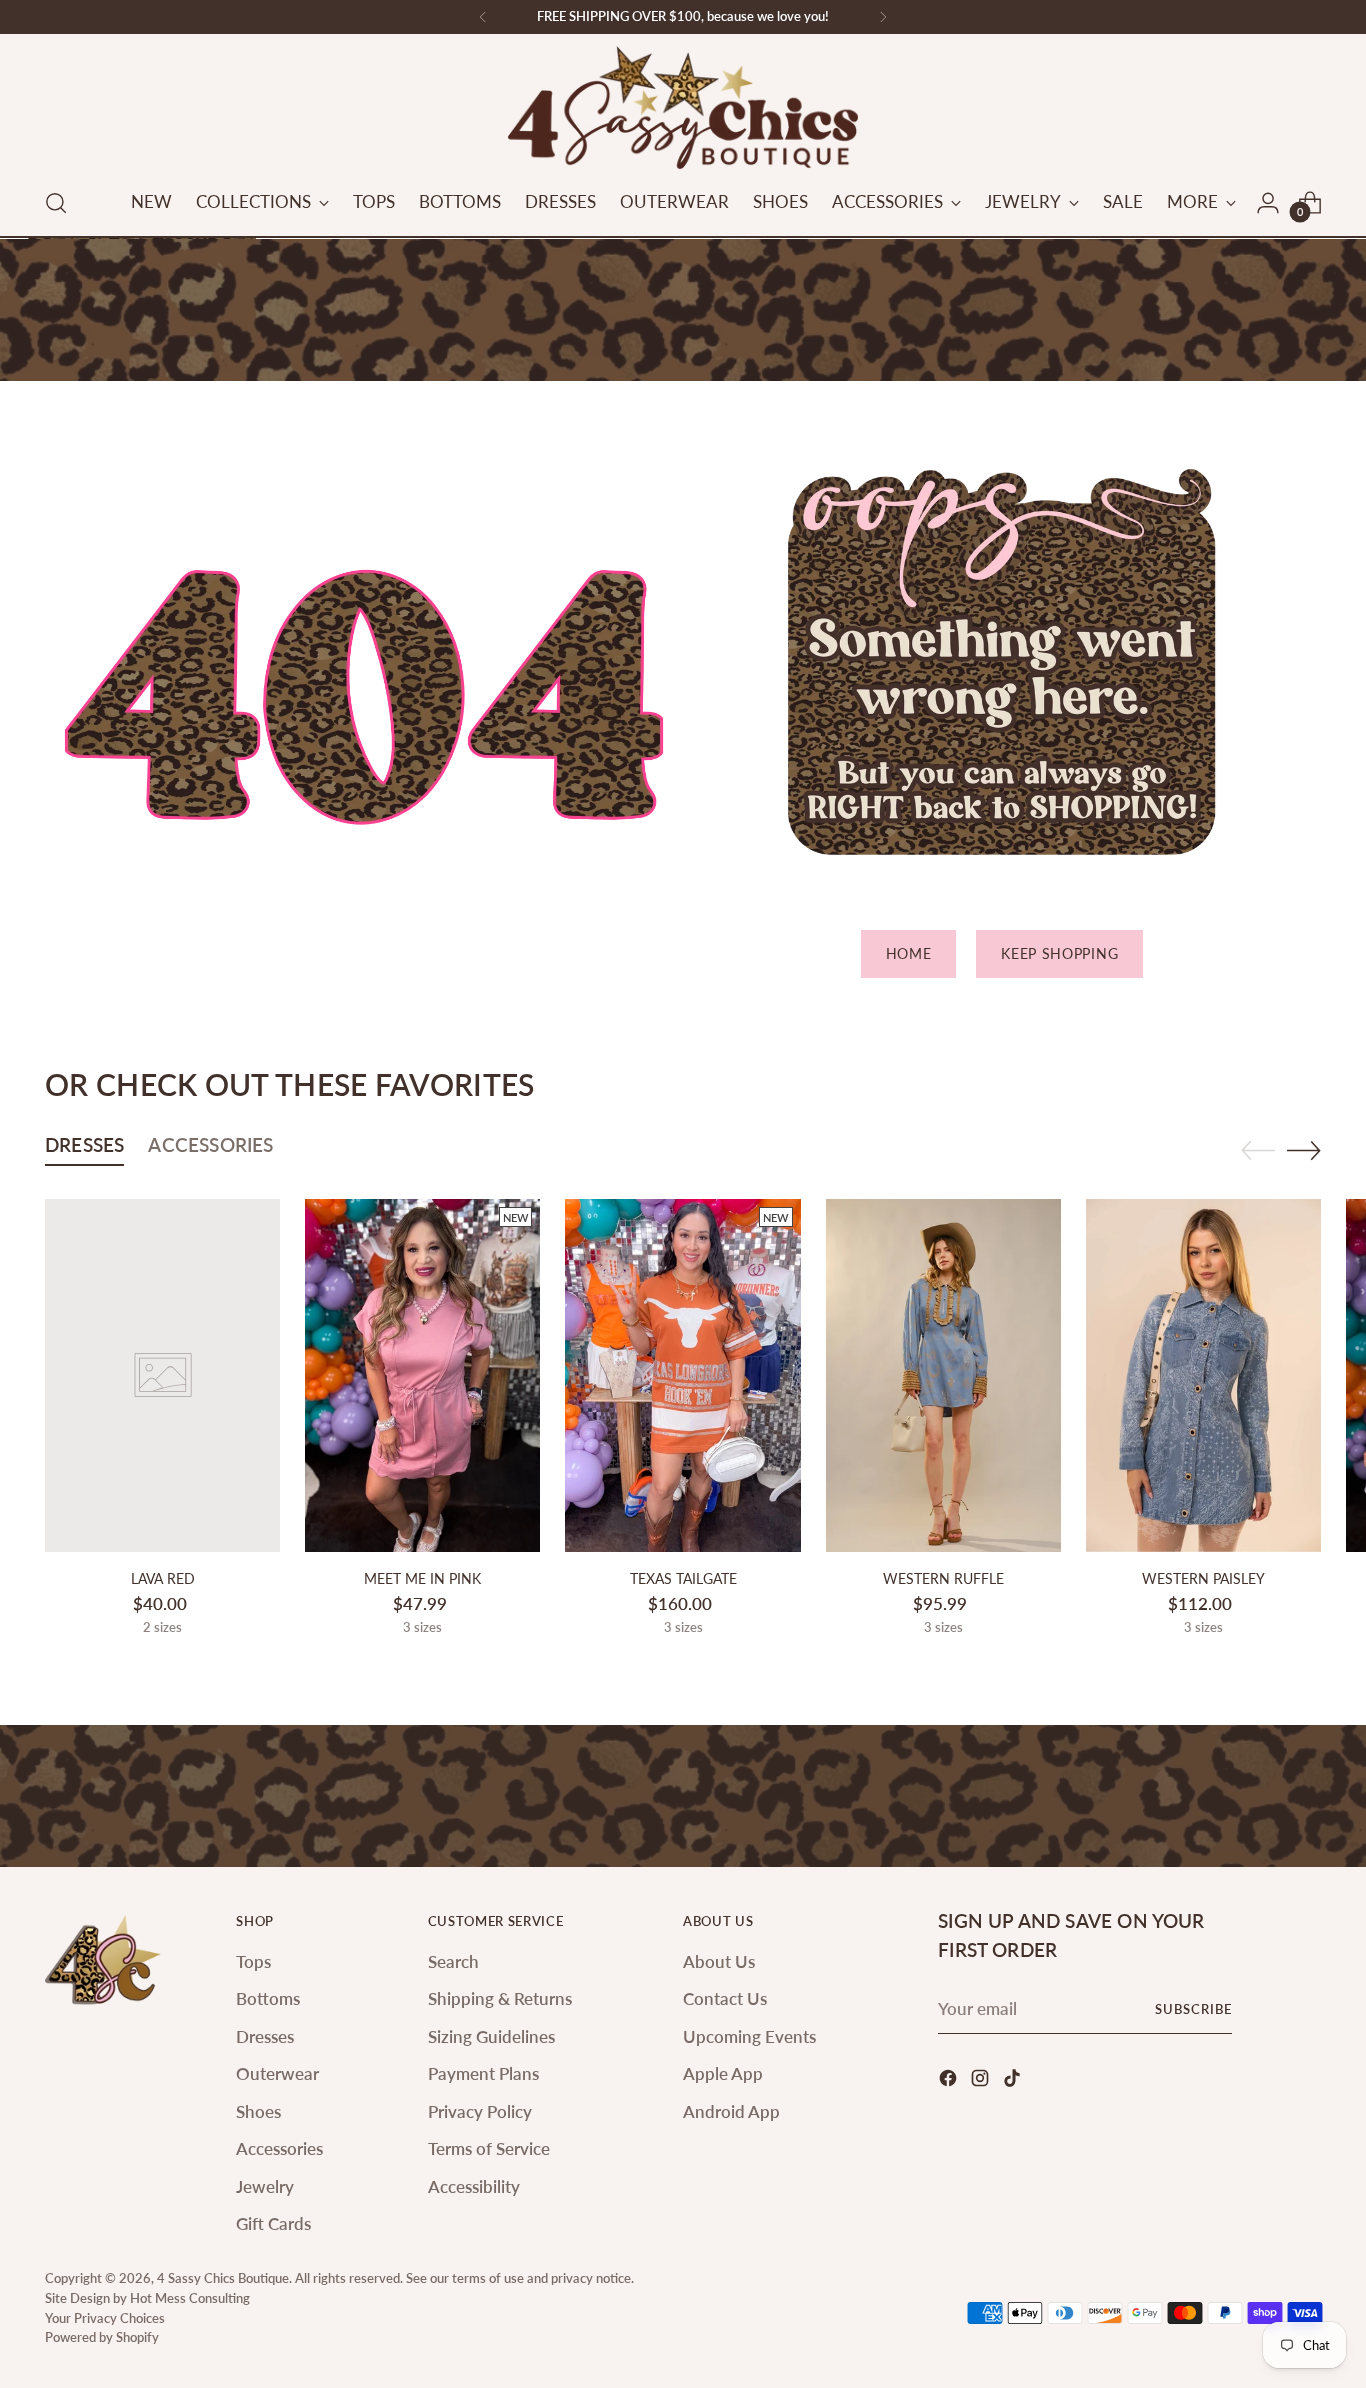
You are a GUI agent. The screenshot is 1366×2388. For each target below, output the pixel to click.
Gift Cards (273, 2223)
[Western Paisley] (1203, 1375)
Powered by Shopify (102, 2337)
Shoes (258, 2111)
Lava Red (163, 1578)
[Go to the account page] (1268, 203)
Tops (253, 1961)
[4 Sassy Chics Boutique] (683, 107)
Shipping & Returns (500, 1998)
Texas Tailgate (683, 1578)
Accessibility (474, 2186)
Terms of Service (489, 2148)
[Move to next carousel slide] (1304, 1150)
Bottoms (268, 1998)
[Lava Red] (162, 1375)
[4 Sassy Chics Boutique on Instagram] (982, 2081)
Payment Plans (483, 2073)
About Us (719, 1961)
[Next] (883, 17)
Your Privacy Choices (105, 2318)
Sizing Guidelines (491, 2036)
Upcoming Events (749, 2036)
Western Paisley (1203, 1578)
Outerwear (277, 2073)
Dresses (265, 2036)
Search (453, 1961)
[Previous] (483, 17)
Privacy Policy (480, 2111)
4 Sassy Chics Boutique (223, 2278)
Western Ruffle (943, 1578)
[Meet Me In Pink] (422, 1375)
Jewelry (265, 2186)
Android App (731, 2111)
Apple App (723, 2073)
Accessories (279, 2148)
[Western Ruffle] (943, 1375)
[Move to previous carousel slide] (1258, 1151)
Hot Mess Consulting (190, 2298)
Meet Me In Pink (422, 1578)
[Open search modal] (56, 203)
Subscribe (1193, 2009)
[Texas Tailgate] (682, 1375)
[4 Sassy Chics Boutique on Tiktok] (1014, 2081)
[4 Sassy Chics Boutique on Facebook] (950, 2081)
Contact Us (725, 1998)
